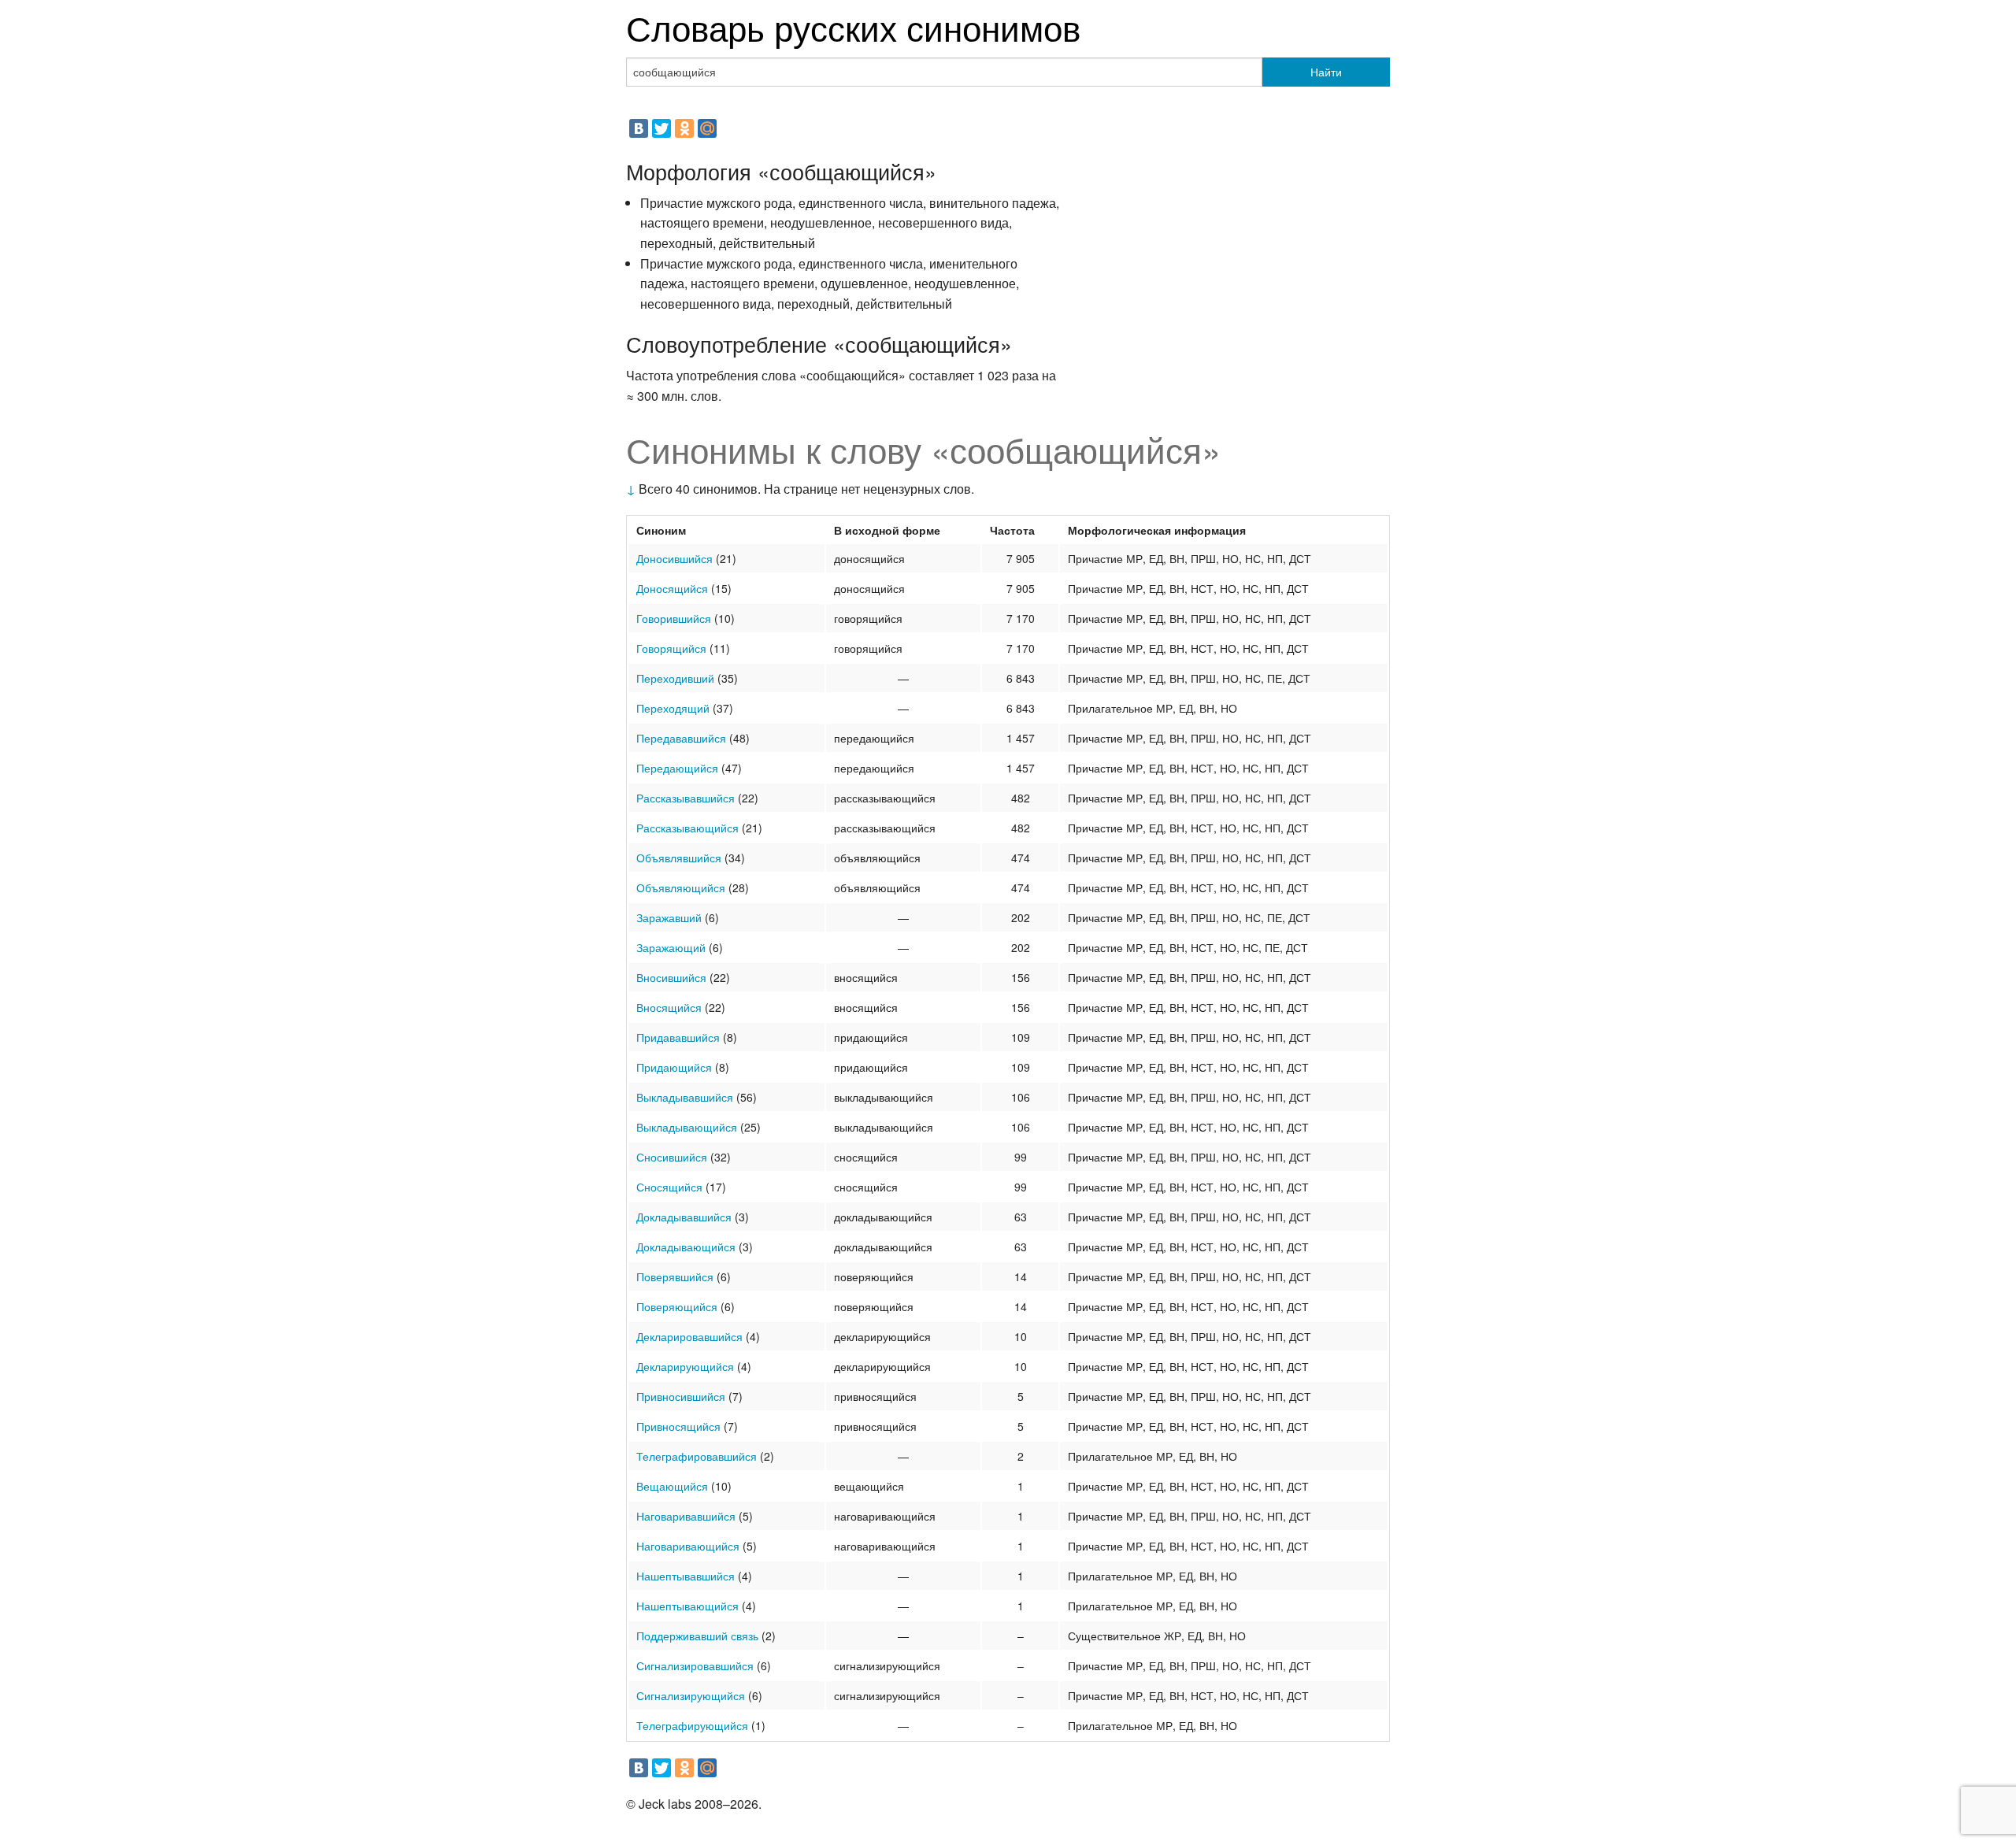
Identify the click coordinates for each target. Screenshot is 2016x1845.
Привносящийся (678, 1426)
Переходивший (675, 678)
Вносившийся (671, 977)
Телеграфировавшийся (697, 1456)
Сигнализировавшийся (695, 1665)
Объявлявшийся (679, 858)
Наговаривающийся (688, 1546)
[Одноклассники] (684, 128)
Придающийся (674, 1067)
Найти (1326, 72)
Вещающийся (672, 1486)
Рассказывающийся (687, 828)
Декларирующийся (685, 1366)
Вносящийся (669, 1007)
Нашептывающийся (687, 1606)
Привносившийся (681, 1396)
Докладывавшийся (684, 1217)
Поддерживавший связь (697, 1636)
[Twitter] (661, 128)
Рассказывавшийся (686, 798)
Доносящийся (672, 588)
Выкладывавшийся (685, 1097)
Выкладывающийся (687, 1127)
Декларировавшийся (689, 1336)
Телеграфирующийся (692, 1725)
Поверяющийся (677, 1306)
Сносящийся (669, 1187)
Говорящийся (671, 648)
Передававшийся (681, 738)
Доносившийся (674, 558)
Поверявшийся (675, 1276)
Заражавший (669, 917)
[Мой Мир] (707, 128)
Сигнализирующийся (691, 1695)
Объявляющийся (681, 887)
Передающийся (677, 768)
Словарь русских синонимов (853, 26)
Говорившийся (674, 618)
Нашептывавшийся (686, 1576)
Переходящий (673, 708)
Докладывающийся (686, 1247)
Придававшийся (678, 1037)
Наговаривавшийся (686, 1516)
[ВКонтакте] (639, 128)
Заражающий (671, 947)
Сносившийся (672, 1157)
